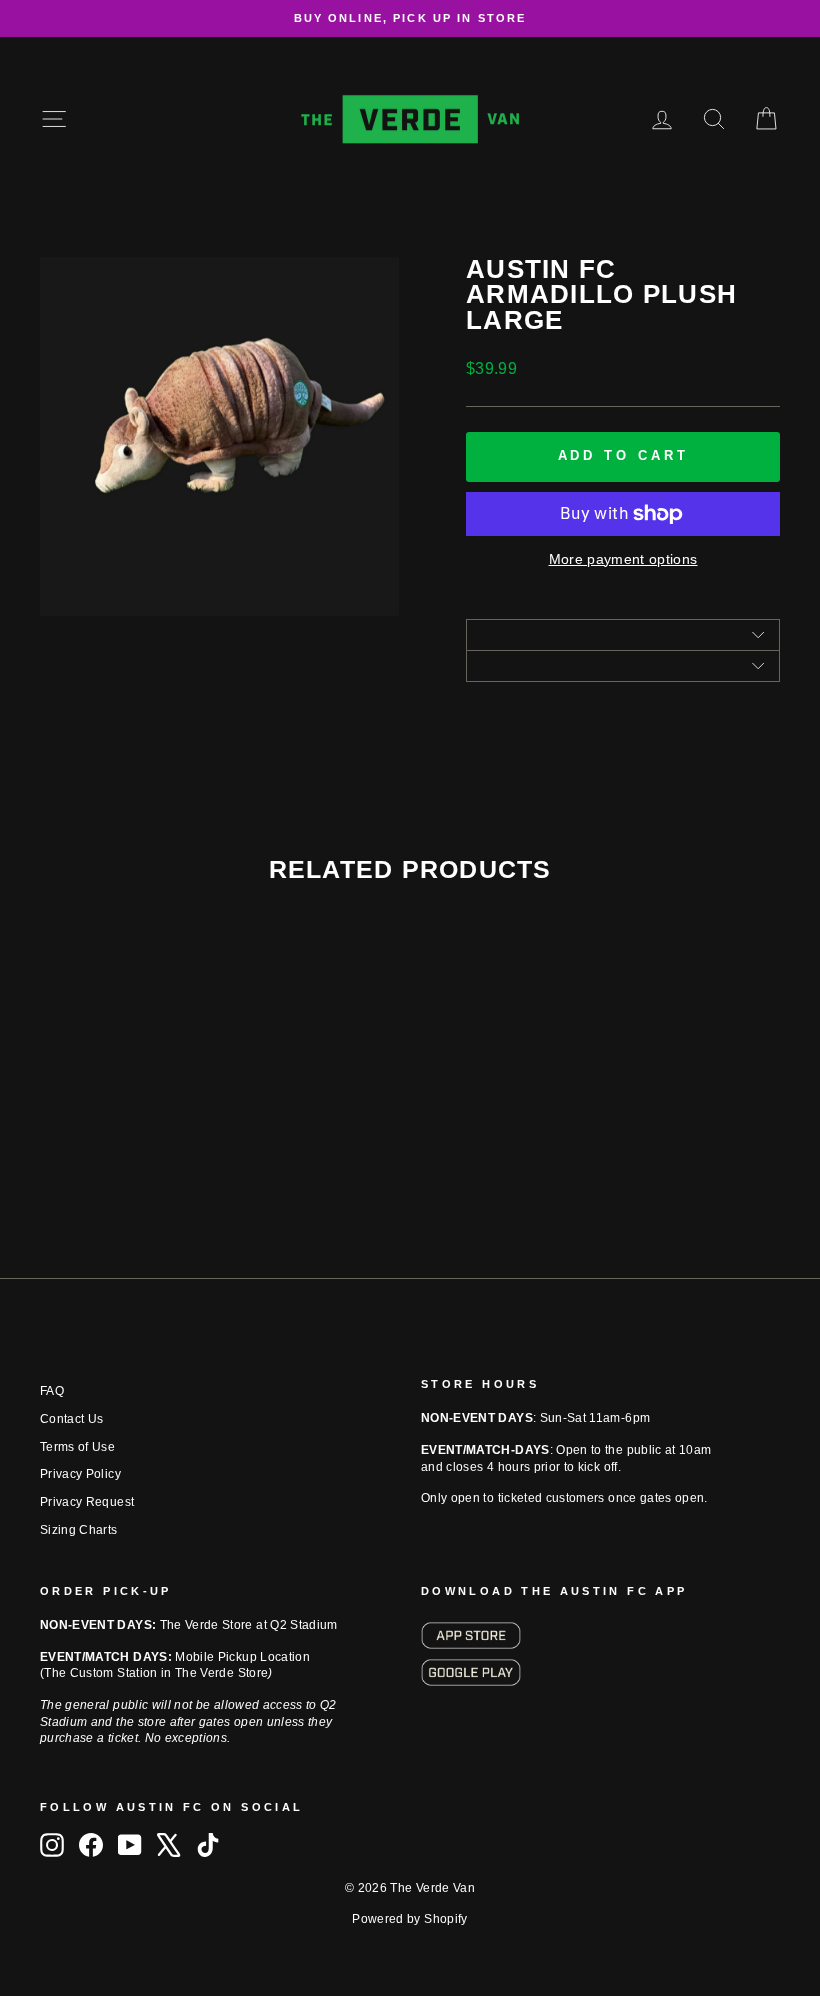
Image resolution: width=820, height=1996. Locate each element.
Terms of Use (77, 1447)
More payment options (623, 559)
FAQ (52, 1391)
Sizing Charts (79, 1530)
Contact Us (72, 1419)
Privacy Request (87, 1502)
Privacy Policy (80, 1474)
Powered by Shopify (409, 1919)
